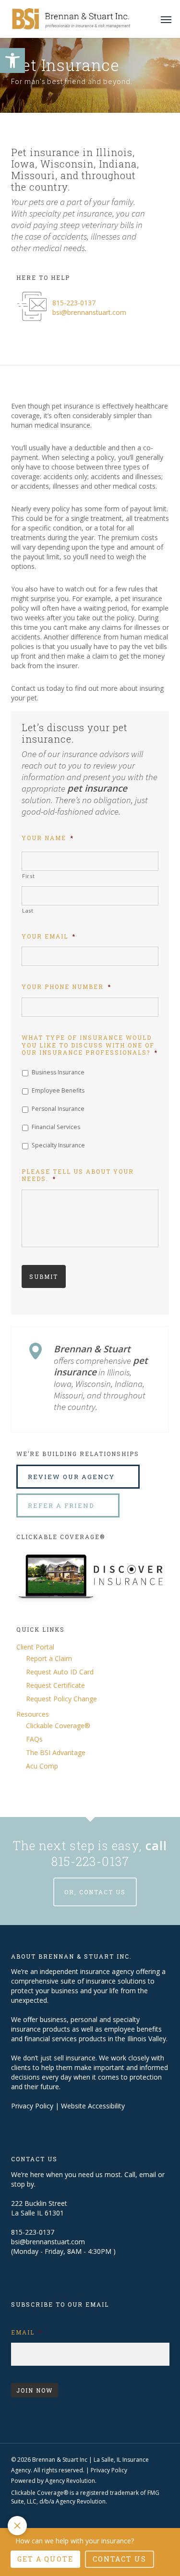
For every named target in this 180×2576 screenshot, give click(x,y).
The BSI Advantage (56, 1752)
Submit (44, 1276)
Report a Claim (49, 1658)
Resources (33, 1714)
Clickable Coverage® (58, 1726)
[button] (12, 60)
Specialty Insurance (58, 1145)
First (28, 876)
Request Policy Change (61, 1699)
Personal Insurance (58, 1109)
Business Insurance (58, 1072)
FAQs (34, 1739)
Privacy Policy (32, 2106)
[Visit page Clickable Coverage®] (93, 1610)
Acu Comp (42, 1766)
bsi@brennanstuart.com (89, 312)
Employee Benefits (58, 1090)
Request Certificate (55, 1685)
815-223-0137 (74, 303)
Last (28, 910)
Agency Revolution (70, 2481)
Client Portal (35, 1647)
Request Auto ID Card (60, 1672)
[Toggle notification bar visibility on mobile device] (17, 2526)
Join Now (35, 2390)
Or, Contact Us (95, 1892)
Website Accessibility (93, 2106)
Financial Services (56, 1127)
